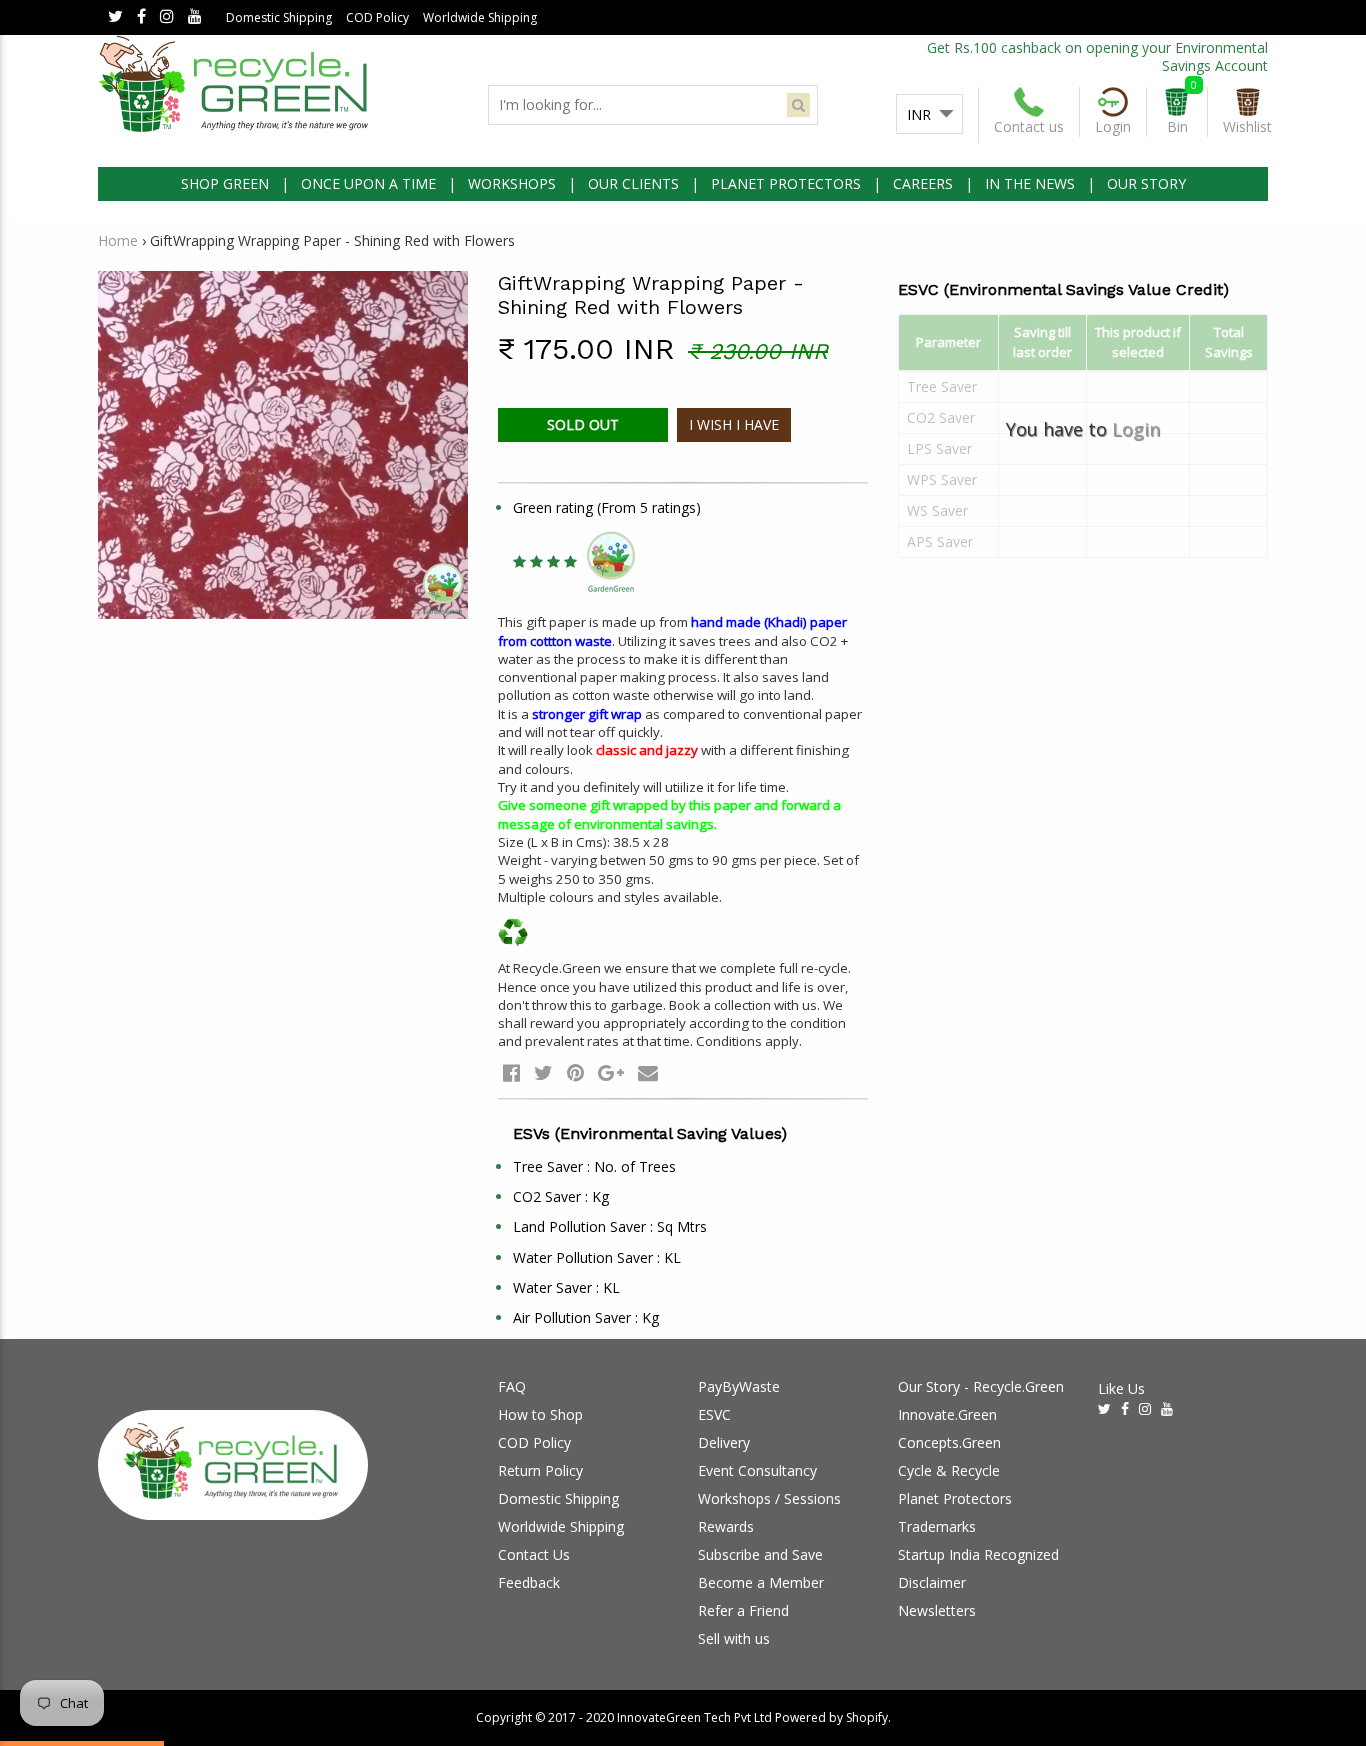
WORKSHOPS (512, 183)
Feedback (529, 1582)
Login (1136, 429)
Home (118, 240)
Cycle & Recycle (949, 1470)
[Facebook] (141, 17)
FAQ (512, 1386)
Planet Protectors (955, 1498)
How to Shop (540, 1414)
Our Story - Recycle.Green (981, 1386)
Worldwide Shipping (480, 17)
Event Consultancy (757, 1470)
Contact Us (534, 1554)
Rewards (726, 1526)
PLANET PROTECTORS (786, 183)
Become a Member (761, 1582)
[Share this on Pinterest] (575, 1072)
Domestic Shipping (279, 17)
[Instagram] (167, 17)
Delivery (724, 1442)
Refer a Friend (743, 1610)
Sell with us (734, 1638)
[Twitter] (115, 17)
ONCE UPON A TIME (368, 183)
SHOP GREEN (225, 183)
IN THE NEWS (1030, 183)
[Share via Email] (648, 1072)
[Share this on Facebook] (511, 1072)
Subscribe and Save (760, 1554)
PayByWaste (739, 1386)
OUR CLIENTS (633, 183)
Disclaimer (932, 1582)
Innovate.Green (947, 1414)
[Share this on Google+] (611, 1072)
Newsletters (937, 1610)
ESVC (714, 1414)
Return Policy (540, 1470)
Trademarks (937, 1526)
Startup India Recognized (978, 1554)
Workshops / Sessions (769, 1498)
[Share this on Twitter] (543, 1072)
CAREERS (923, 183)
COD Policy (377, 17)
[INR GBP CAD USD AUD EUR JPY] (929, 115)
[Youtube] (195, 17)
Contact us (1029, 126)
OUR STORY (1146, 183)
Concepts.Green (949, 1442)
